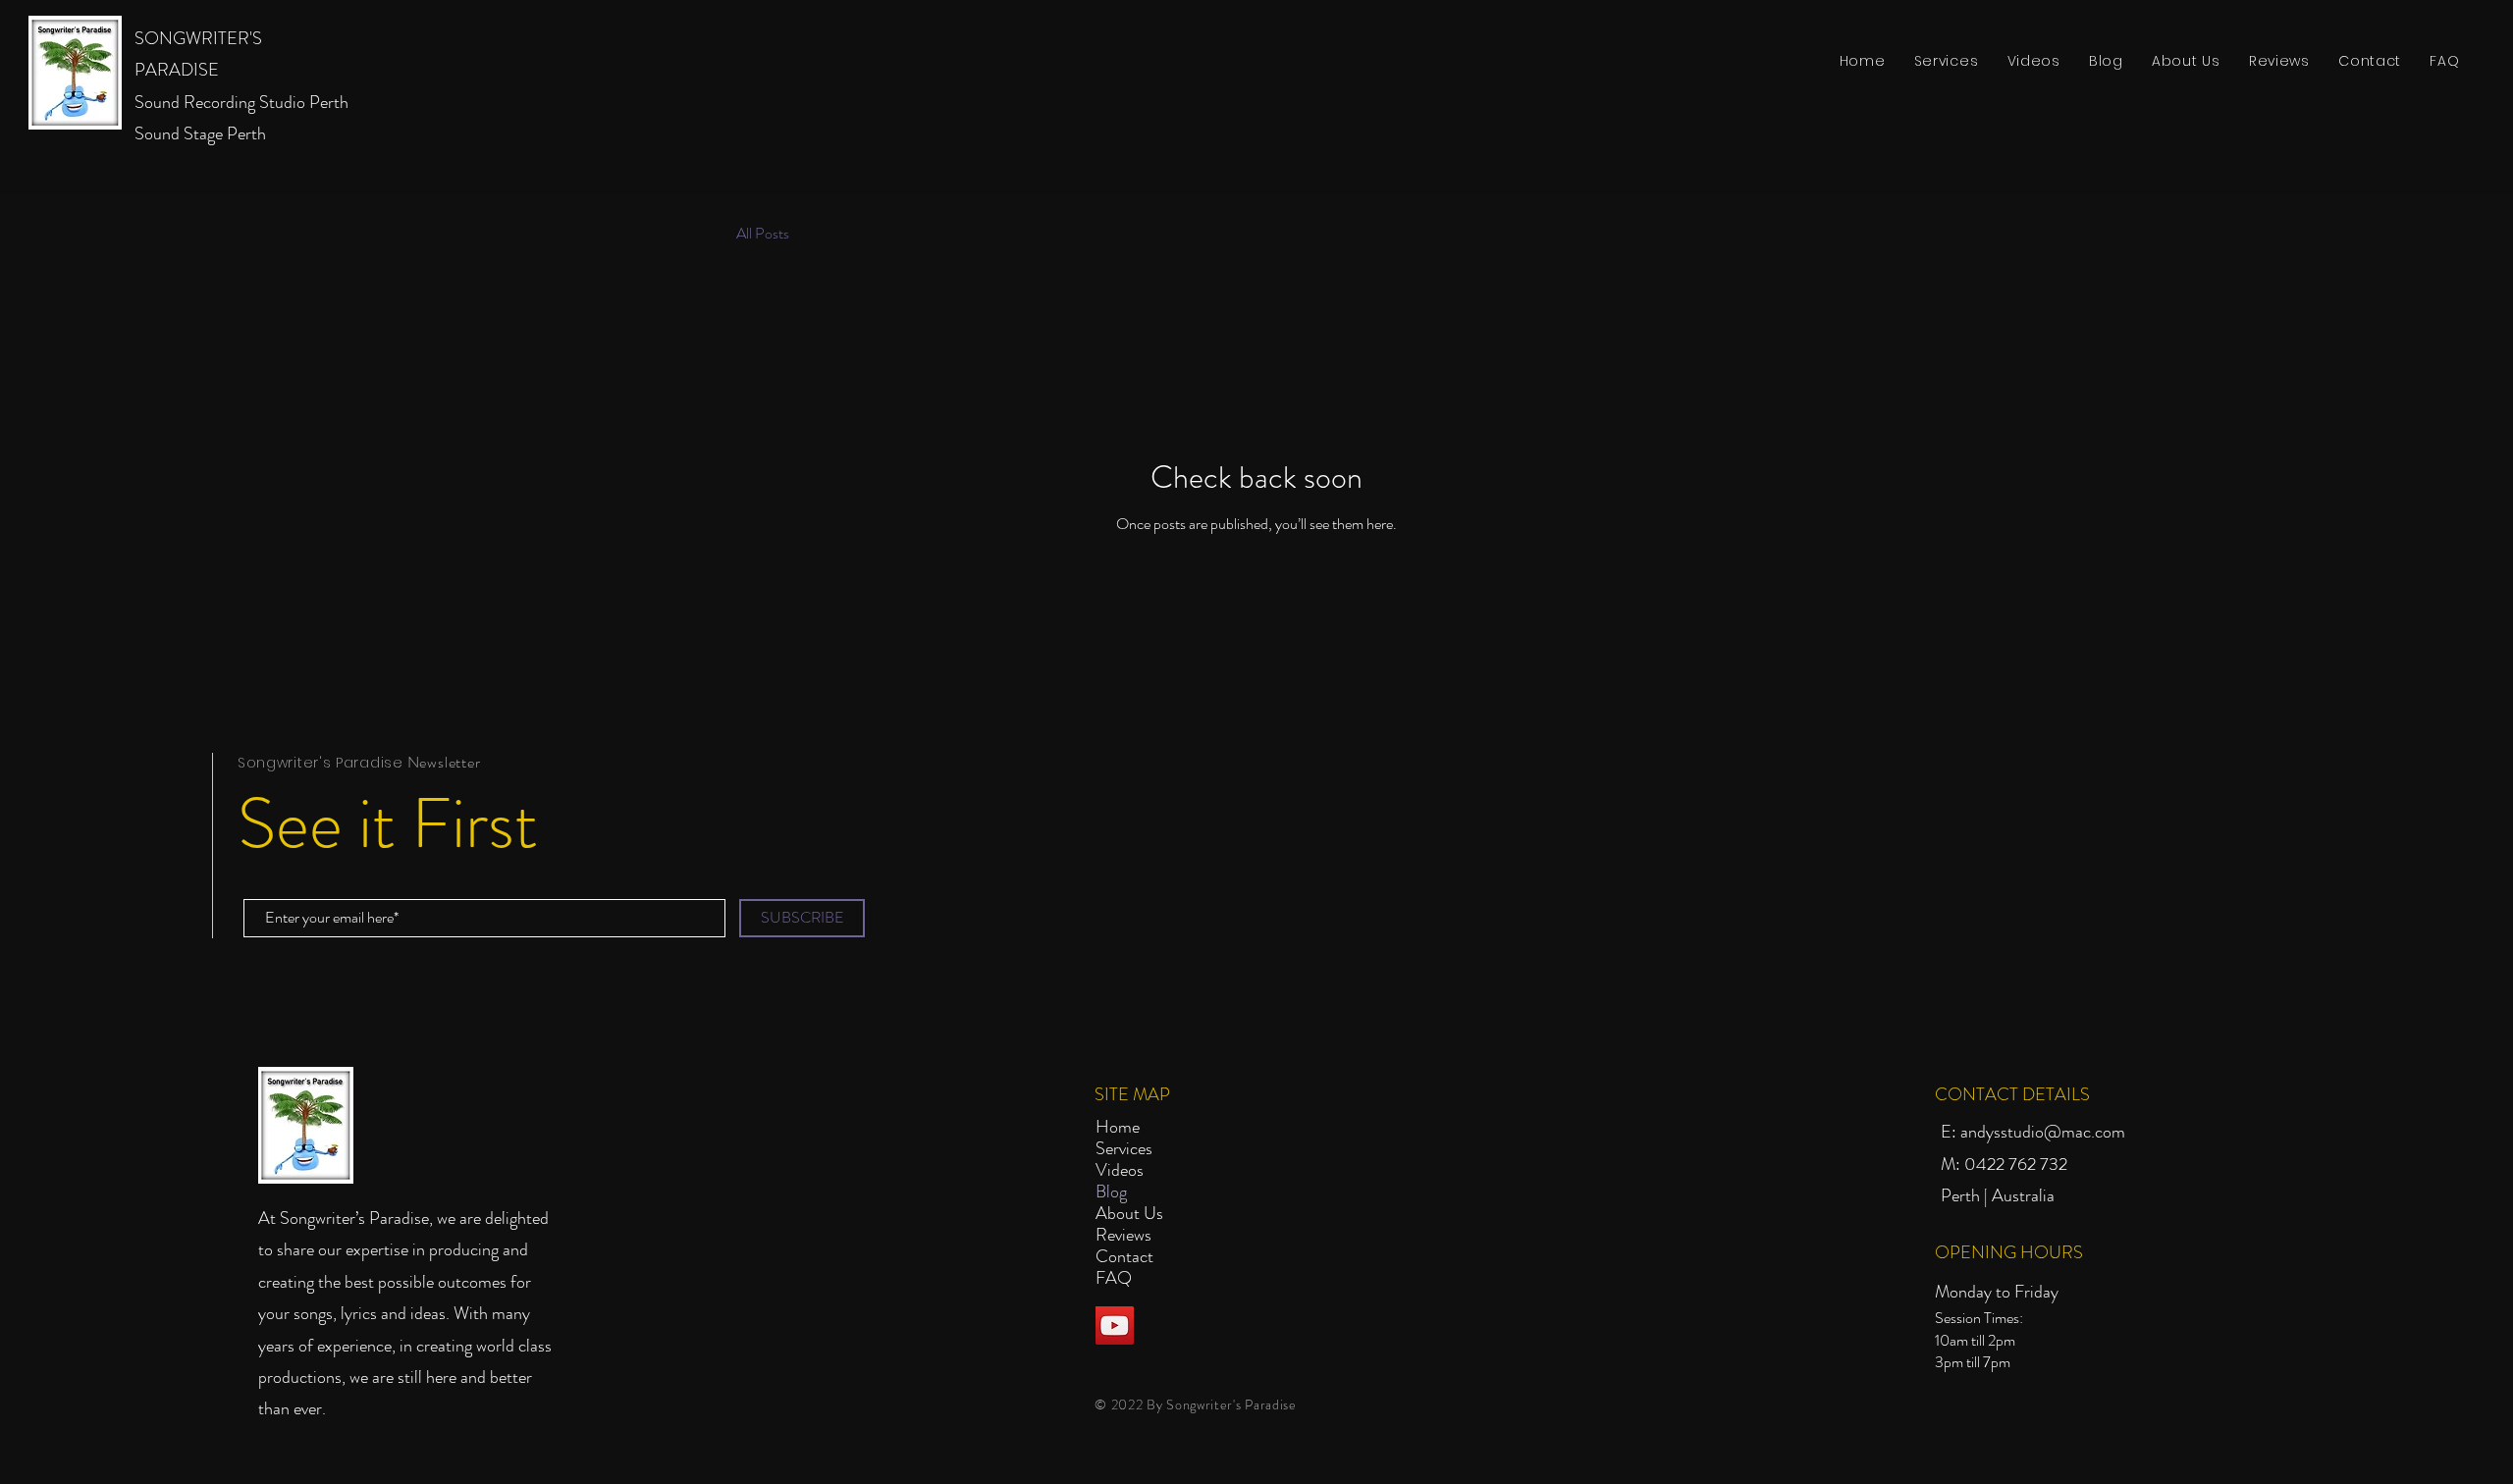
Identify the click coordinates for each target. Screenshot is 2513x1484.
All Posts (763, 234)
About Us (1129, 1213)
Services (1124, 1148)
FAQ (1114, 1278)
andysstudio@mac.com (2043, 1132)
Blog (1111, 1192)
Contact (1124, 1256)
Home (1118, 1127)
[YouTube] (1115, 1325)
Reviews (1123, 1235)
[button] (1946, 61)
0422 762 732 (2016, 1164)
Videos (1120, 1170)
